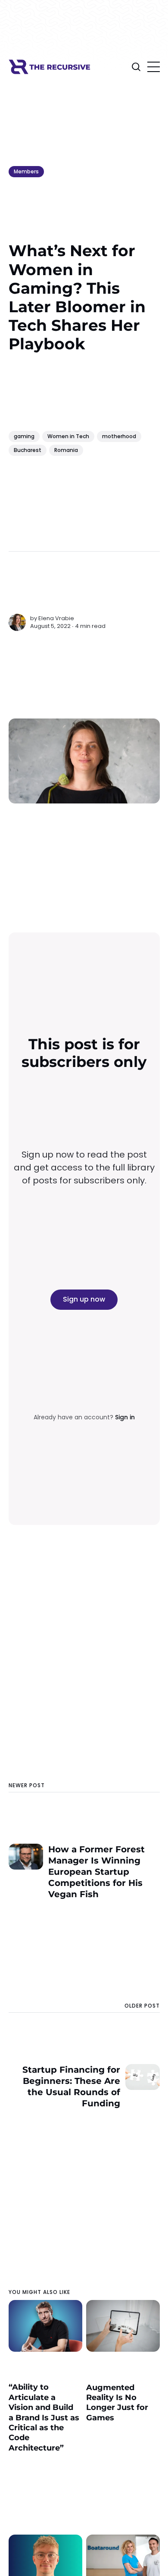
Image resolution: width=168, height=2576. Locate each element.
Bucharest (28, 450)
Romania (66, 450)
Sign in (125, 1417)
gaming (24, 436)
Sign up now (84, 1299)
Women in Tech (68, 436)
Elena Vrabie (56, 618)
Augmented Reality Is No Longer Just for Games (117, 2403)
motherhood (119, 436)
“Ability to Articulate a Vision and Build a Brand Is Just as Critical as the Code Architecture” (44, 2417)
